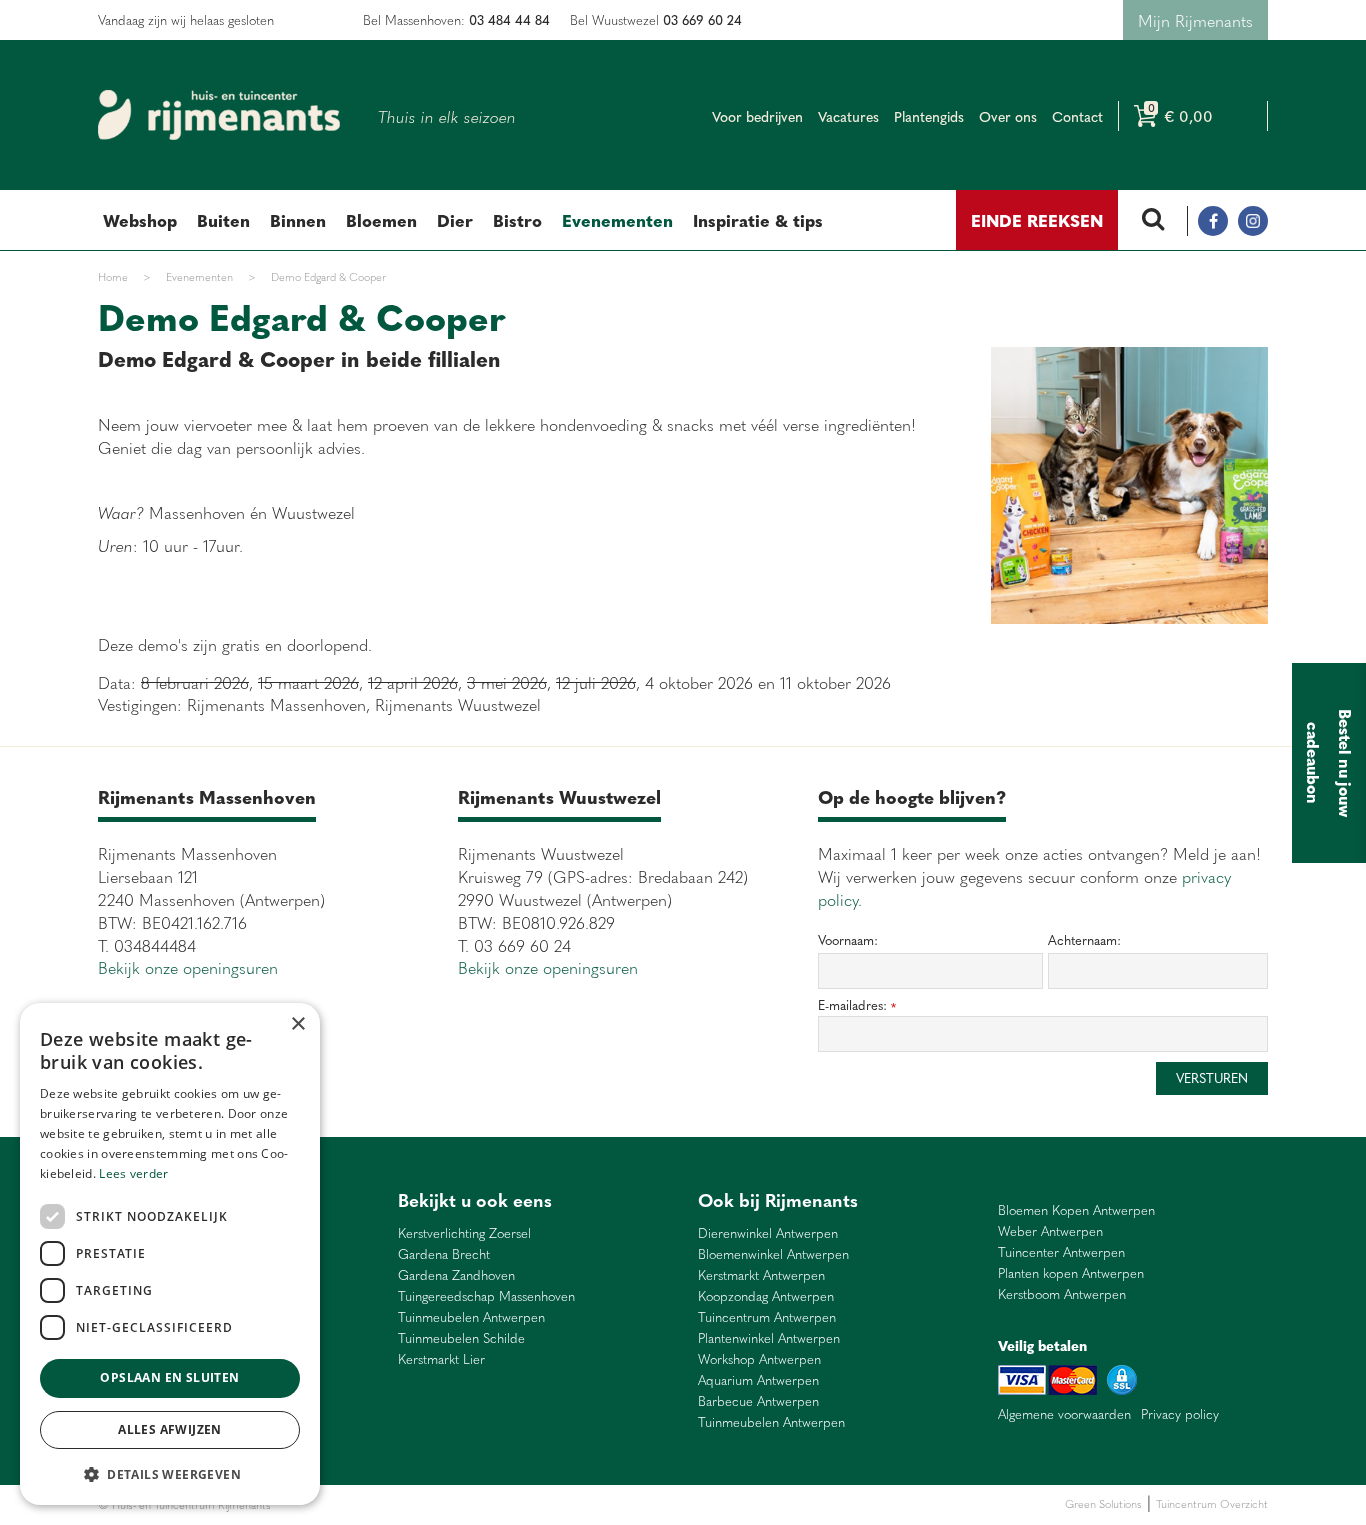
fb (1213, 221)
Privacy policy (1180, 1414)
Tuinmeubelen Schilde (461, 1338)
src (1153, 221)
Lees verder (133, 1173)
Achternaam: (1084, 940)
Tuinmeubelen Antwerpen (471, 1317)
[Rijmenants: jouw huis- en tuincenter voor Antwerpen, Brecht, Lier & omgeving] (219, 115)
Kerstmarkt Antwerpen (761, 1275)
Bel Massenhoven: (456, 19)
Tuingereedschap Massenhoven (486, 1296)
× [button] (297, 1024)
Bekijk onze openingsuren (188, 967)
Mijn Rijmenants (1195, 20)
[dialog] (170, 1254)
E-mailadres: (857, 1005)
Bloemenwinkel (309, 1504)
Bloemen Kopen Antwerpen (1076, 1210)
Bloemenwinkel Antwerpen (773, 1254)
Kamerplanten (514, 1504)
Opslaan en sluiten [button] (169, 1377)
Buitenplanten (381, 1504)
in (1253, 221)
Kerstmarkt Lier (441, 1359)
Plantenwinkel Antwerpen (769, 1338)
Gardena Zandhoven (456, 1275)
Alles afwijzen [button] (170, 1429)
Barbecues (576, 1504)
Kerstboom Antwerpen (1062, 1294)
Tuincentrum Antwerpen (767, 1317)
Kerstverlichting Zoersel (464, 1233)
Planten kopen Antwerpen (1071, 1273)
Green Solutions (1103, 1503)
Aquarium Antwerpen (758, 1380)
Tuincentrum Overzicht (1212, 1503)
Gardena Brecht (444, 1254)
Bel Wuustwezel (656, 19)
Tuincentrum (447, 1504)
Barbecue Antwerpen (758, 1401)
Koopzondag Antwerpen (766, 1296)
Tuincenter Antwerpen (1061, 1252)
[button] (170, 1473)
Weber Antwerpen (1050, 1231)
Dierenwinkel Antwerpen (768, 1233)
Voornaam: (848, 940)
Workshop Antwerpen (759, 1359)
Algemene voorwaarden (1064, 1414)
